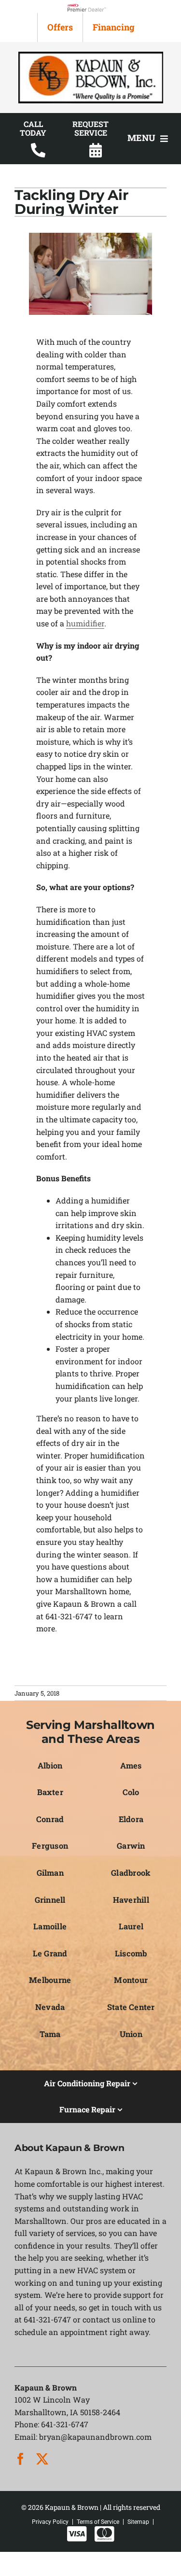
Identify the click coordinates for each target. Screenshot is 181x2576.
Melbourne (50, 1980)
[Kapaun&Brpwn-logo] (91, 55)
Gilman (50, 1873)
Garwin (131, 1846)
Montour (131, 1980)
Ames (131, 1765)
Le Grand (50, 1953)
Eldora (131, 1819)
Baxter (50, 1792)
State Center (131, 2007)
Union (131, 2034)
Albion (50, 1765)
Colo (131, 1792)
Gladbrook (131, 1873)
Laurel (131, 1926)
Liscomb (131, 1953)
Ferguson (50, 1846)
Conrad (50, 1819)
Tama (50, 2034)
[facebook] (21, 2459)
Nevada (50, 2007)
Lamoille (50, 1926)
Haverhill (131, 1900)
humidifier (85, 623)
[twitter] (42, 2459)
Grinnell (50, 1900)
